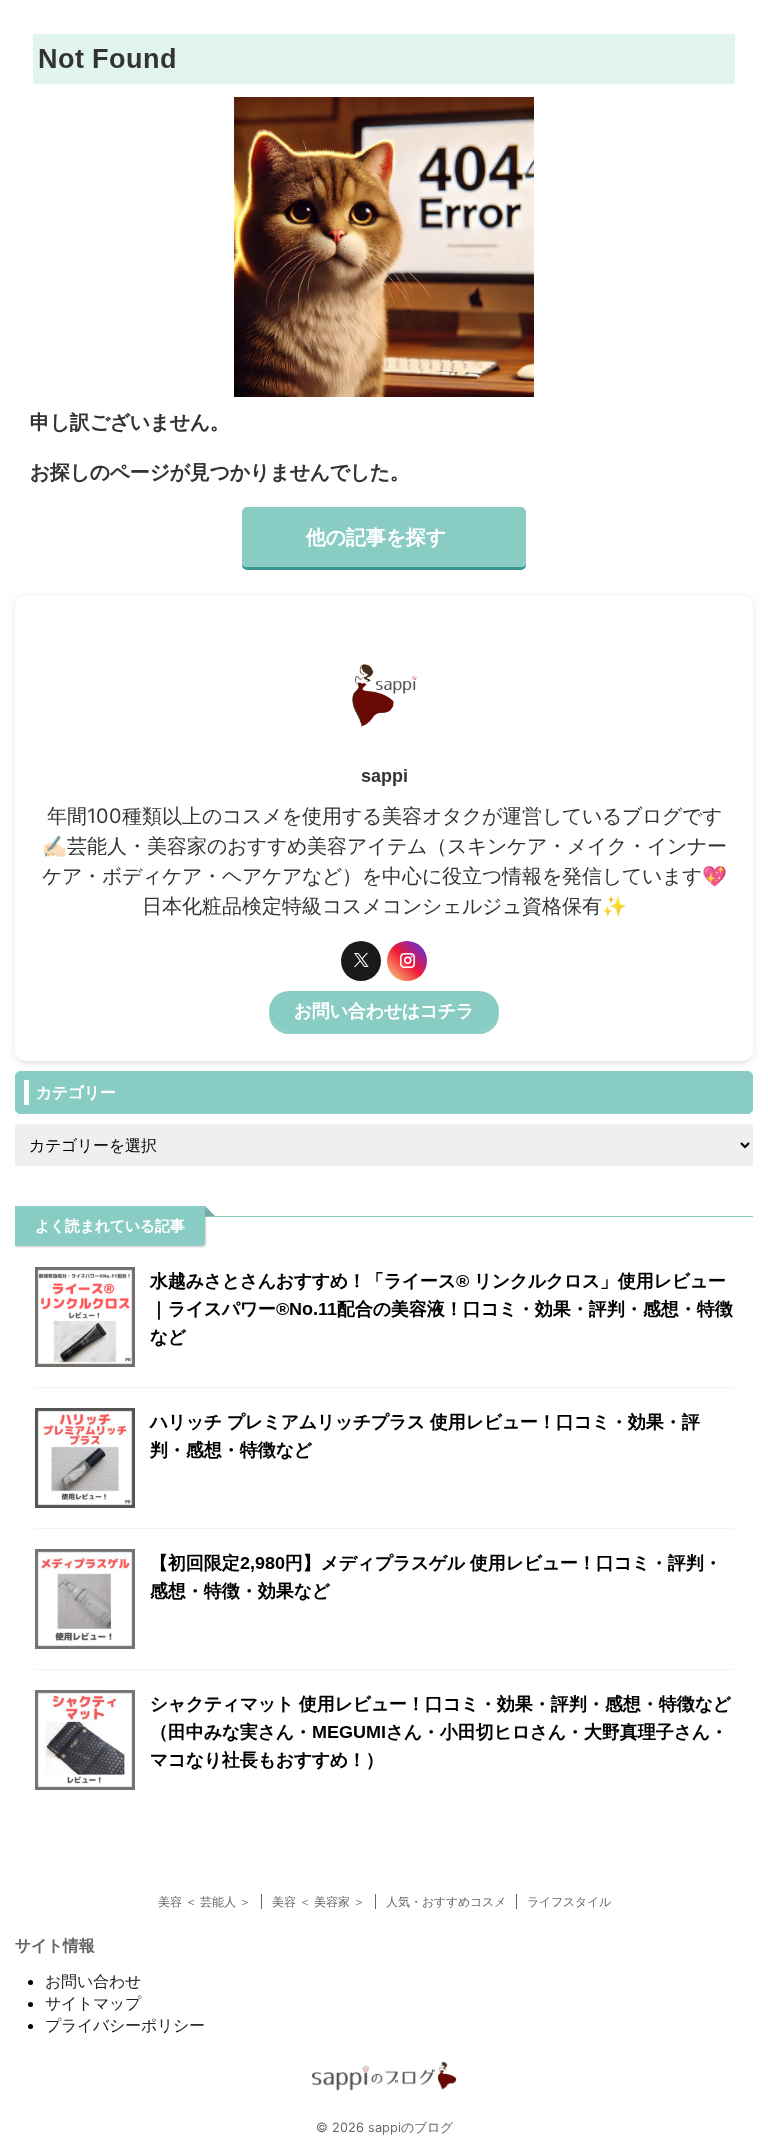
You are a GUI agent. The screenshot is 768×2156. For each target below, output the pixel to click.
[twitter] (361, 961)
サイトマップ (93, 2003)
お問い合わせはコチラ (384, 1011)
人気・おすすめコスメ (446, 1901)
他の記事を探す (376, 537)
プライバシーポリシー (125, 2025)
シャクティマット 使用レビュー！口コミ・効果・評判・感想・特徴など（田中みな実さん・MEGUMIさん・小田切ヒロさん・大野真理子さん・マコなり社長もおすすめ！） (440, 1732)
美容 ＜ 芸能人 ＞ (204, 1901)
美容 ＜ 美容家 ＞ (318, 1901)
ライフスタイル (569, 1901)
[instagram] (407, 961)
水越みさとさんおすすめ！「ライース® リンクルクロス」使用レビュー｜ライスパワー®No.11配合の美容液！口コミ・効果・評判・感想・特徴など (441, 1309)
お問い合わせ (93, 1981)
